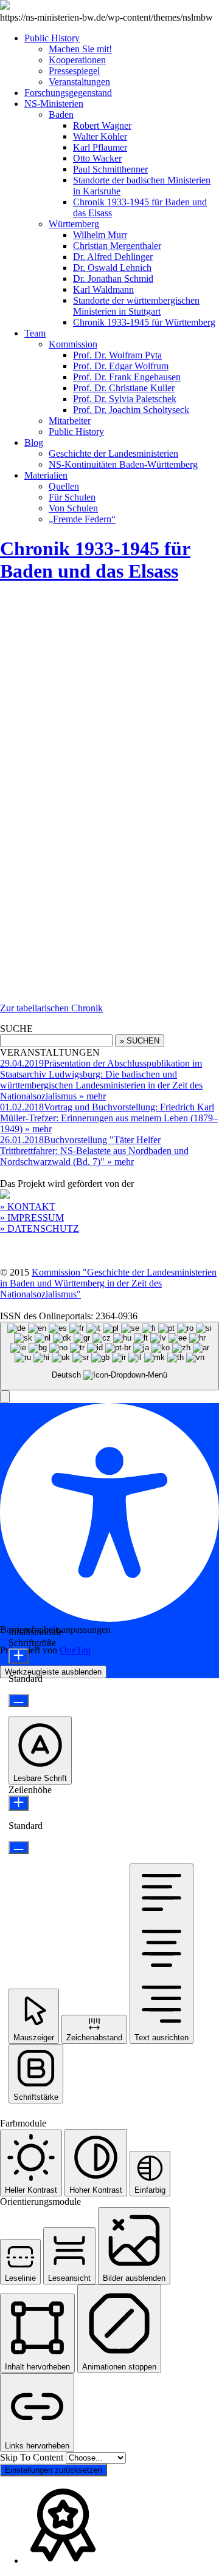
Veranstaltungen (79, 82)
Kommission (73, 344)
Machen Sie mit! (80, 49)
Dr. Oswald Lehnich (112, 268)
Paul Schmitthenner (110, 169)
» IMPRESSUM (32, 1218)
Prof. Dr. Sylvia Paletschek (125, 399)
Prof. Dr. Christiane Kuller (124, 388)
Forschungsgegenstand (68, 93)
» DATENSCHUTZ (40, 1228)
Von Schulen (73, 508)
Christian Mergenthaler (117, 246)
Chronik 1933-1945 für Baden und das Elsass (95, 560)
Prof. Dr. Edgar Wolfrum (121, 366)
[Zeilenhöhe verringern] (19, 1847)
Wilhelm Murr (100, 235)
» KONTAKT (28, 1207)
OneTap (75, 1650)
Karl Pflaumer (100, 147)
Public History (52, 38)
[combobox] (109, 1356)
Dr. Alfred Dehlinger (113, 257)
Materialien (46, 475)
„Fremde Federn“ (82, 519)
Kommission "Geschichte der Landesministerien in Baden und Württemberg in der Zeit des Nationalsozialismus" (108, 1283)
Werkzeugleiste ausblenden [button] (53, 1672)
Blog (34, 442)
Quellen (64, 486)
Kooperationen (77, 60)
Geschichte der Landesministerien (113, 453)
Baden (61, 114)
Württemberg (74, 224)
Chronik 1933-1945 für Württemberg (144, 322)
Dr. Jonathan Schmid (113, 278)
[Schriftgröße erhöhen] (19, 1656)
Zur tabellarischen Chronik (51, 1008)
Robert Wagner (102, 125)
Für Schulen (72, 497)
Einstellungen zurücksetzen (54, 2470)
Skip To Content (33, 2457)
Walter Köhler (100, 136)
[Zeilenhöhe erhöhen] (19, 1803)
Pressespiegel (74, 71)
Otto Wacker (97, 158)
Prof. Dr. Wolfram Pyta (117, 355)
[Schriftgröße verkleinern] (19, 1700)
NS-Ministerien (54, 104)
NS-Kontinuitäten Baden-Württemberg (123, 464)
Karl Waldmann (103, 289)
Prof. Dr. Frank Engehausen (127, 377)
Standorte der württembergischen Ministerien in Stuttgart (136, 306)
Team (35, 333)
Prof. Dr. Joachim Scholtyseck (131, 410)
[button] (5, 1397)
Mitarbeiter (70, 421)
